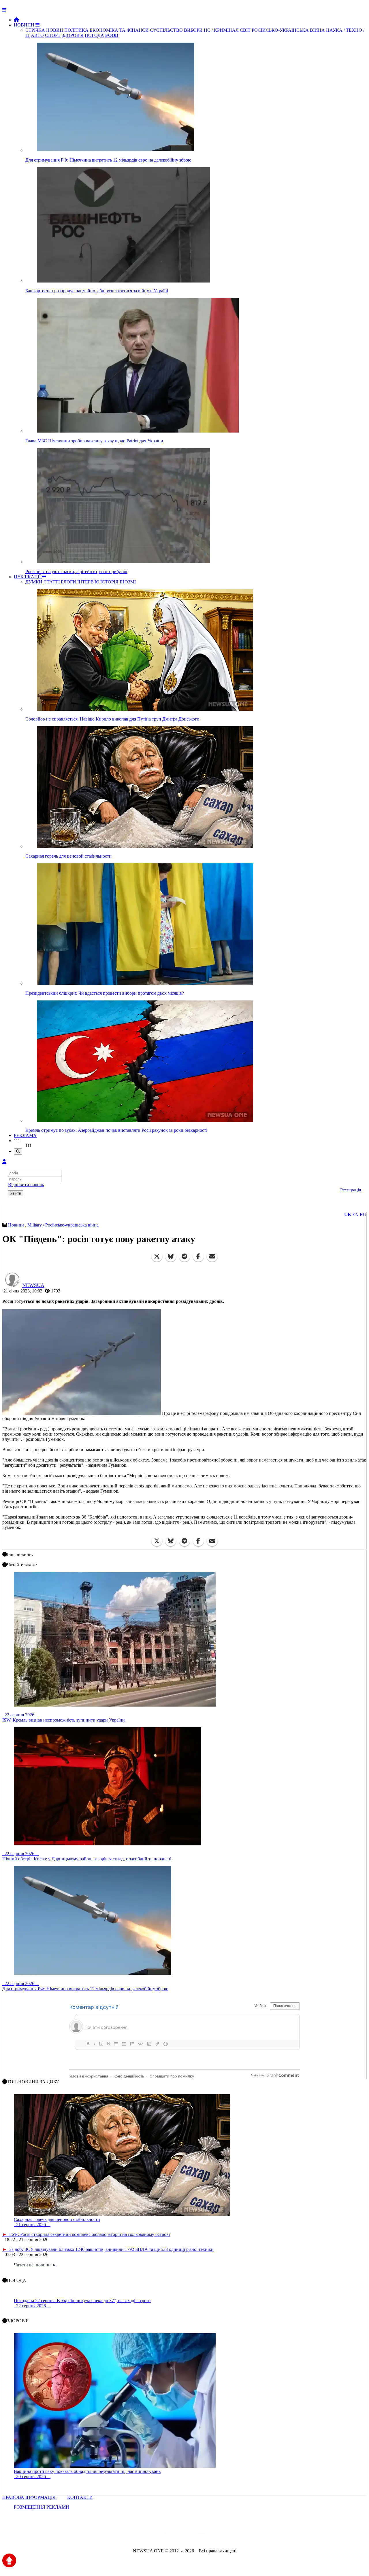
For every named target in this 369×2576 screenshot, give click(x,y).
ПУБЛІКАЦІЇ (28, 577)
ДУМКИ (34, 582)
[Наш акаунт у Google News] (198, 2535)
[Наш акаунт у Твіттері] (141, 2535)
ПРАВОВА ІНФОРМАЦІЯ (30, 2497)
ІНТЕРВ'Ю (88, 582)
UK (348, 1215)
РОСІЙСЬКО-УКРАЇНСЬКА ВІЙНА (288, 30)
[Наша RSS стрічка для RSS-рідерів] (230, 2535)
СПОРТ (53, 35)
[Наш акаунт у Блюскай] (155, 2535)
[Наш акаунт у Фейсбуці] (168, 2535)
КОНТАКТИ (80, 2497)
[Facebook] (198, 1256)
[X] (157, 1256)
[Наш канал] (216, 2535)
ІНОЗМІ (128, 582)
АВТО (37, 35)
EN (355, 1215)
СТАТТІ (52, 582)
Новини (17, 1225)
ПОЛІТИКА (76, 30)
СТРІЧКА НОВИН (44, 30)
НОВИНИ (25, 25)
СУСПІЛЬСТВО (166, 30)
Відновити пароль (26, 1185)
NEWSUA (33, 1285)
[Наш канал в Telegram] (181, 2535)
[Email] (212, 1256)
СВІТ (245, 30)
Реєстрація (351, 1190)
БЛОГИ (68, 582)
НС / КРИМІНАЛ (221, 30)
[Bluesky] (171, 1256)
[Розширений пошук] (18, 1151)
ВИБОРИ (193, 30)
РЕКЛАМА (25, 1135)
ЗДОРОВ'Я (73, 35)
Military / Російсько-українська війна (63, 1225)
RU (363, 1215)
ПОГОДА (94, 35)
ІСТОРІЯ (109, 582)
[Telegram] (184, 1256)
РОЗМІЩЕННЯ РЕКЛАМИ (42, 2507)
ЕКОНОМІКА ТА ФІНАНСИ (119, 30)
